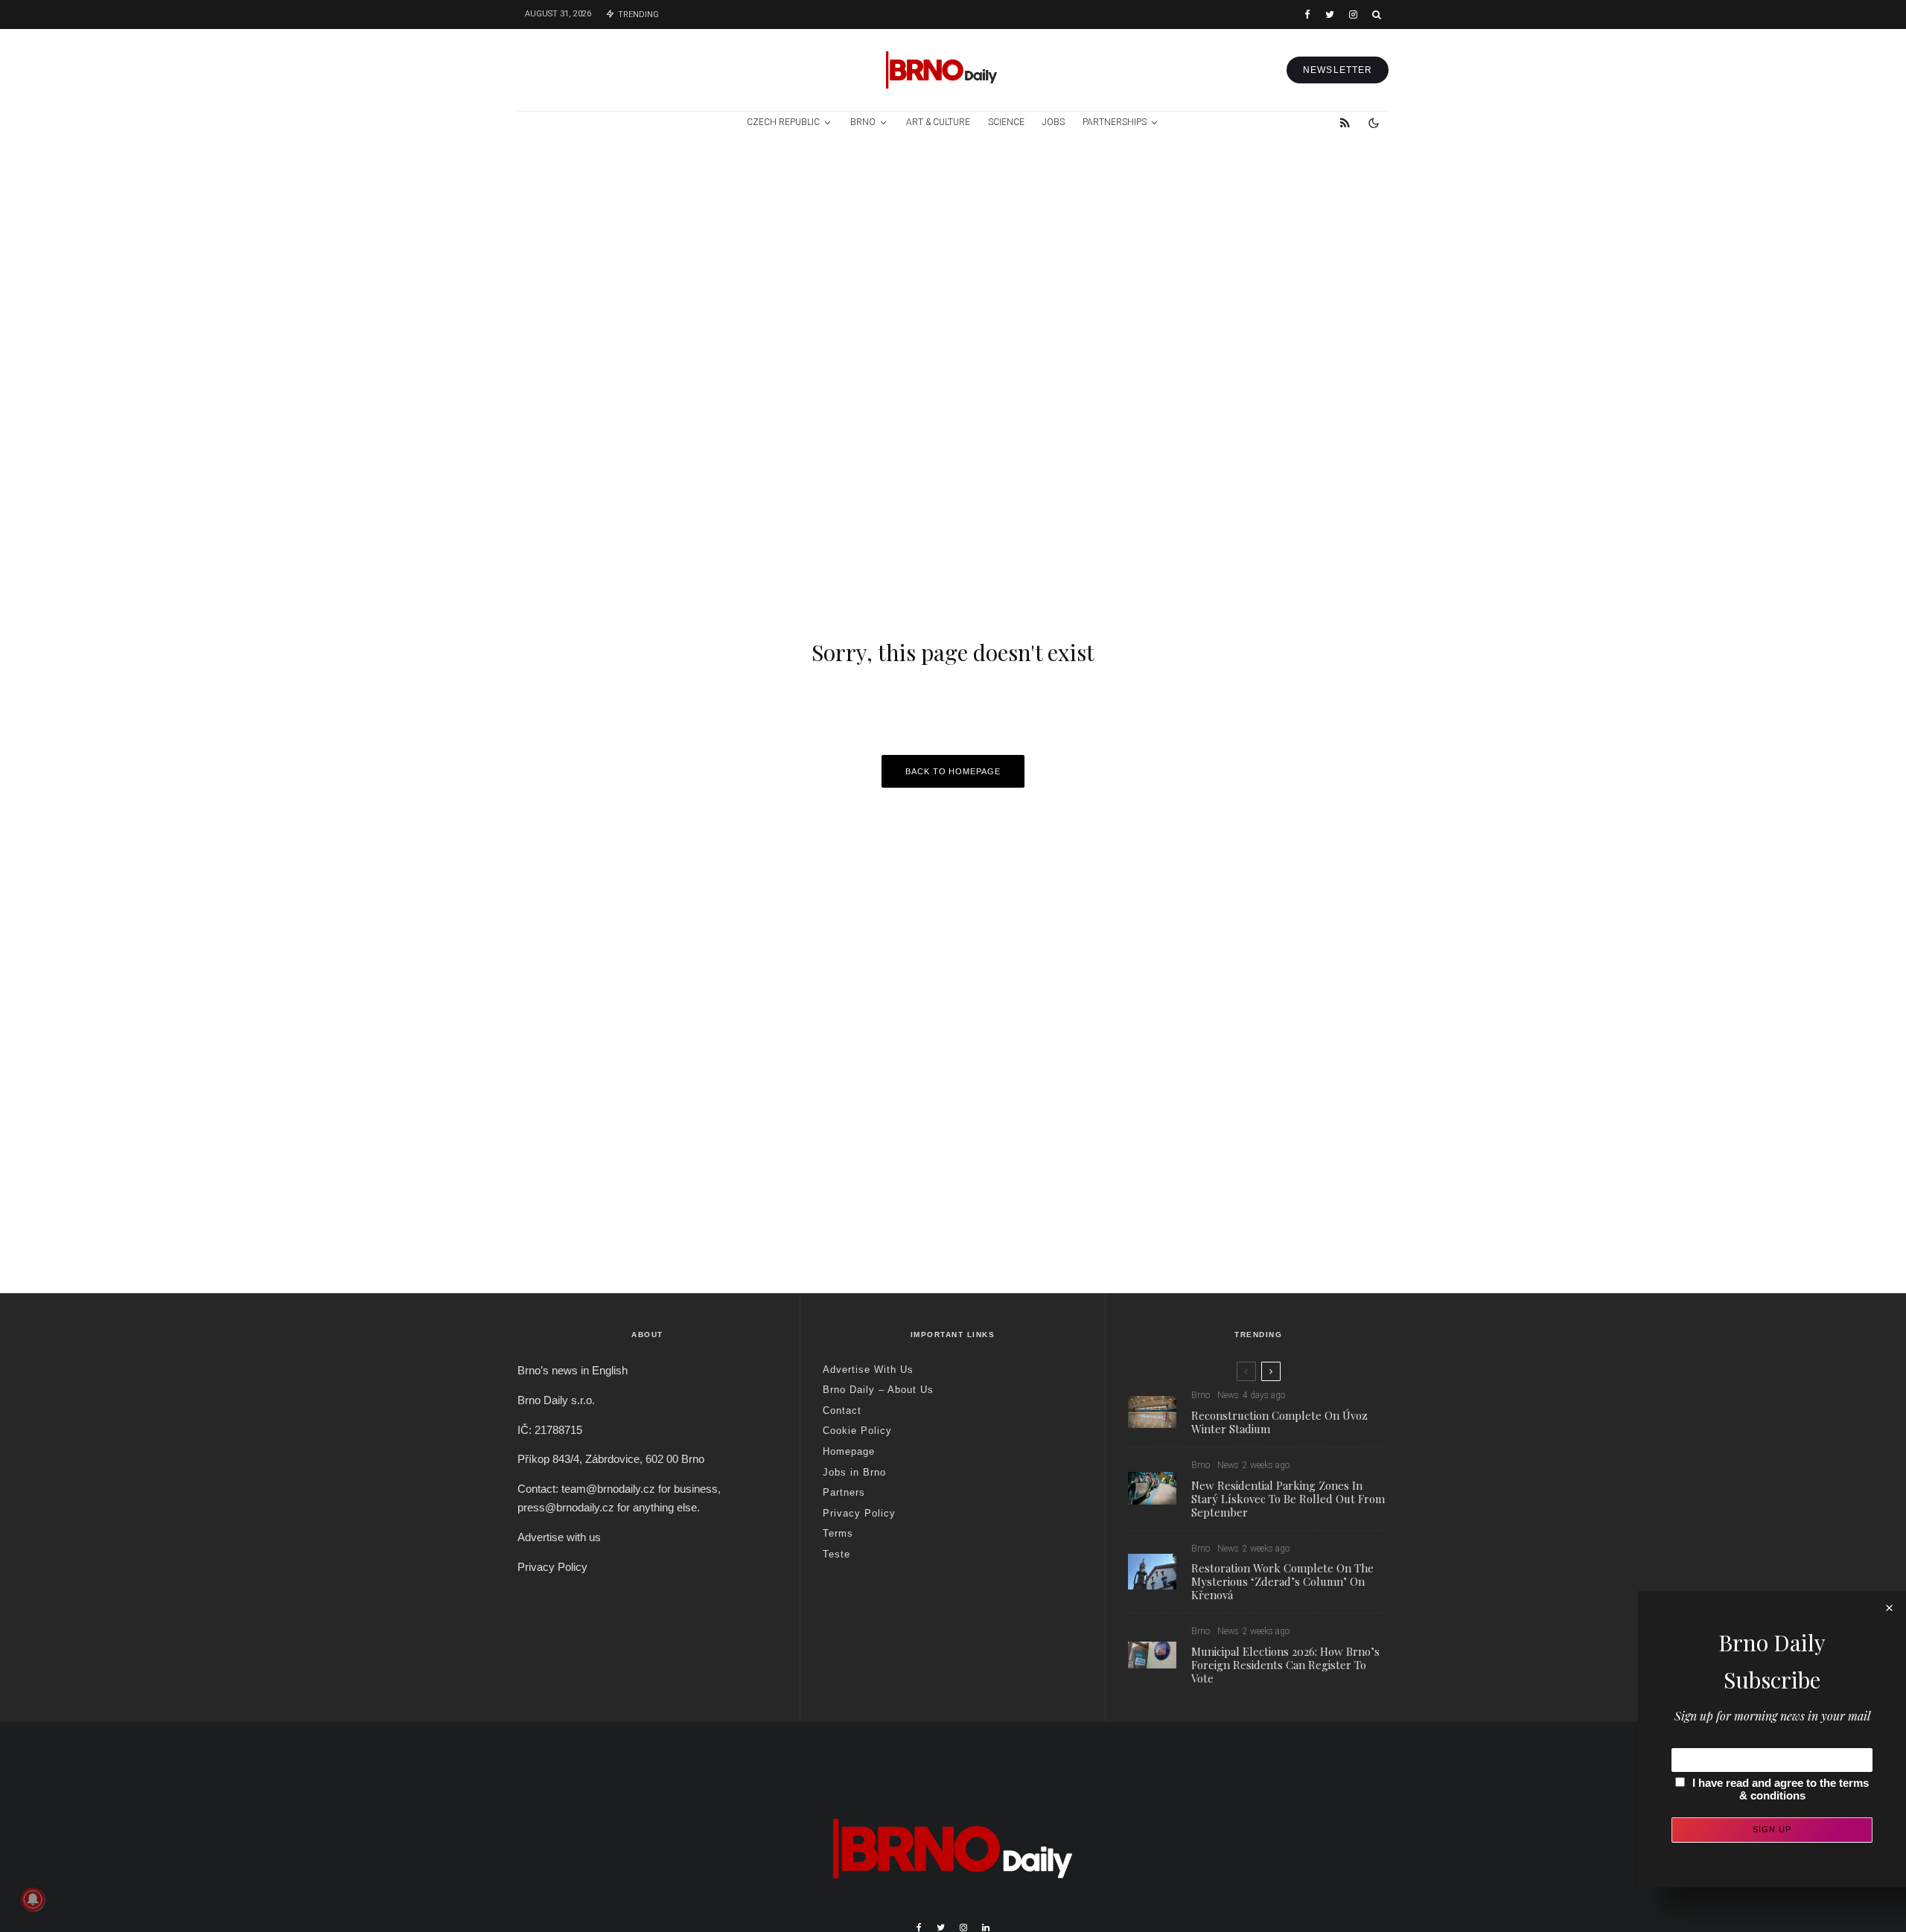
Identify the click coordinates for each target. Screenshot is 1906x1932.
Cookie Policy (857, 1431)
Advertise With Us (868, 1370)
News (1228, 1395)
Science (1006, 122)
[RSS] (1345, 123)
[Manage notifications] (33, 1899)
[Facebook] (1307, 15)
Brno (863, 122)
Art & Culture (938, 122)
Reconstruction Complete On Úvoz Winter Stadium (1279, 1422)
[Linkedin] (986, 1928)
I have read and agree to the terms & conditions (1781, 1789)
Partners (844, 1492)
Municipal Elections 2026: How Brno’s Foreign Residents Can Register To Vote (1285, 1665)
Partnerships (1115, 122)
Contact (842, 1410)
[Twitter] (1330, 15)
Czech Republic (783, 122)
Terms (838, 1533)
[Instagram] (1353, 15)
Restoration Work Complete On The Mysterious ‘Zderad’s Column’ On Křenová (1282, 1581)
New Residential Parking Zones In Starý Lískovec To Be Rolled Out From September (1288, 1499)
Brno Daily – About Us (878, 1390)
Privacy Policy (552, 1567)
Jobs (1054, 122)
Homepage (849, 1451)
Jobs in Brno (854, 1472)
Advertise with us (559, 1537)
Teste (836, 1554)
